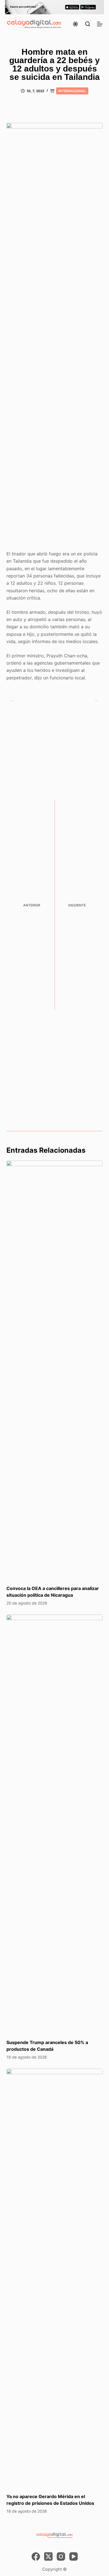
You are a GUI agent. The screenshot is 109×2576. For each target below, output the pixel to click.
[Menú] (100, 24)
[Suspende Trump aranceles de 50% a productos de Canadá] (54, 1824)
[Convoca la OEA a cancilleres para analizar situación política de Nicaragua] (54, 1370)
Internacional (72, 91)
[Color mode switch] (75, 24)
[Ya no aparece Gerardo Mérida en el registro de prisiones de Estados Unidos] (54, 2278)
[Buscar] (88, 24)
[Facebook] (36, 2556)
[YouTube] (74, 2556)
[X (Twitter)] (48, 2556)
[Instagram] (61, 2556)
